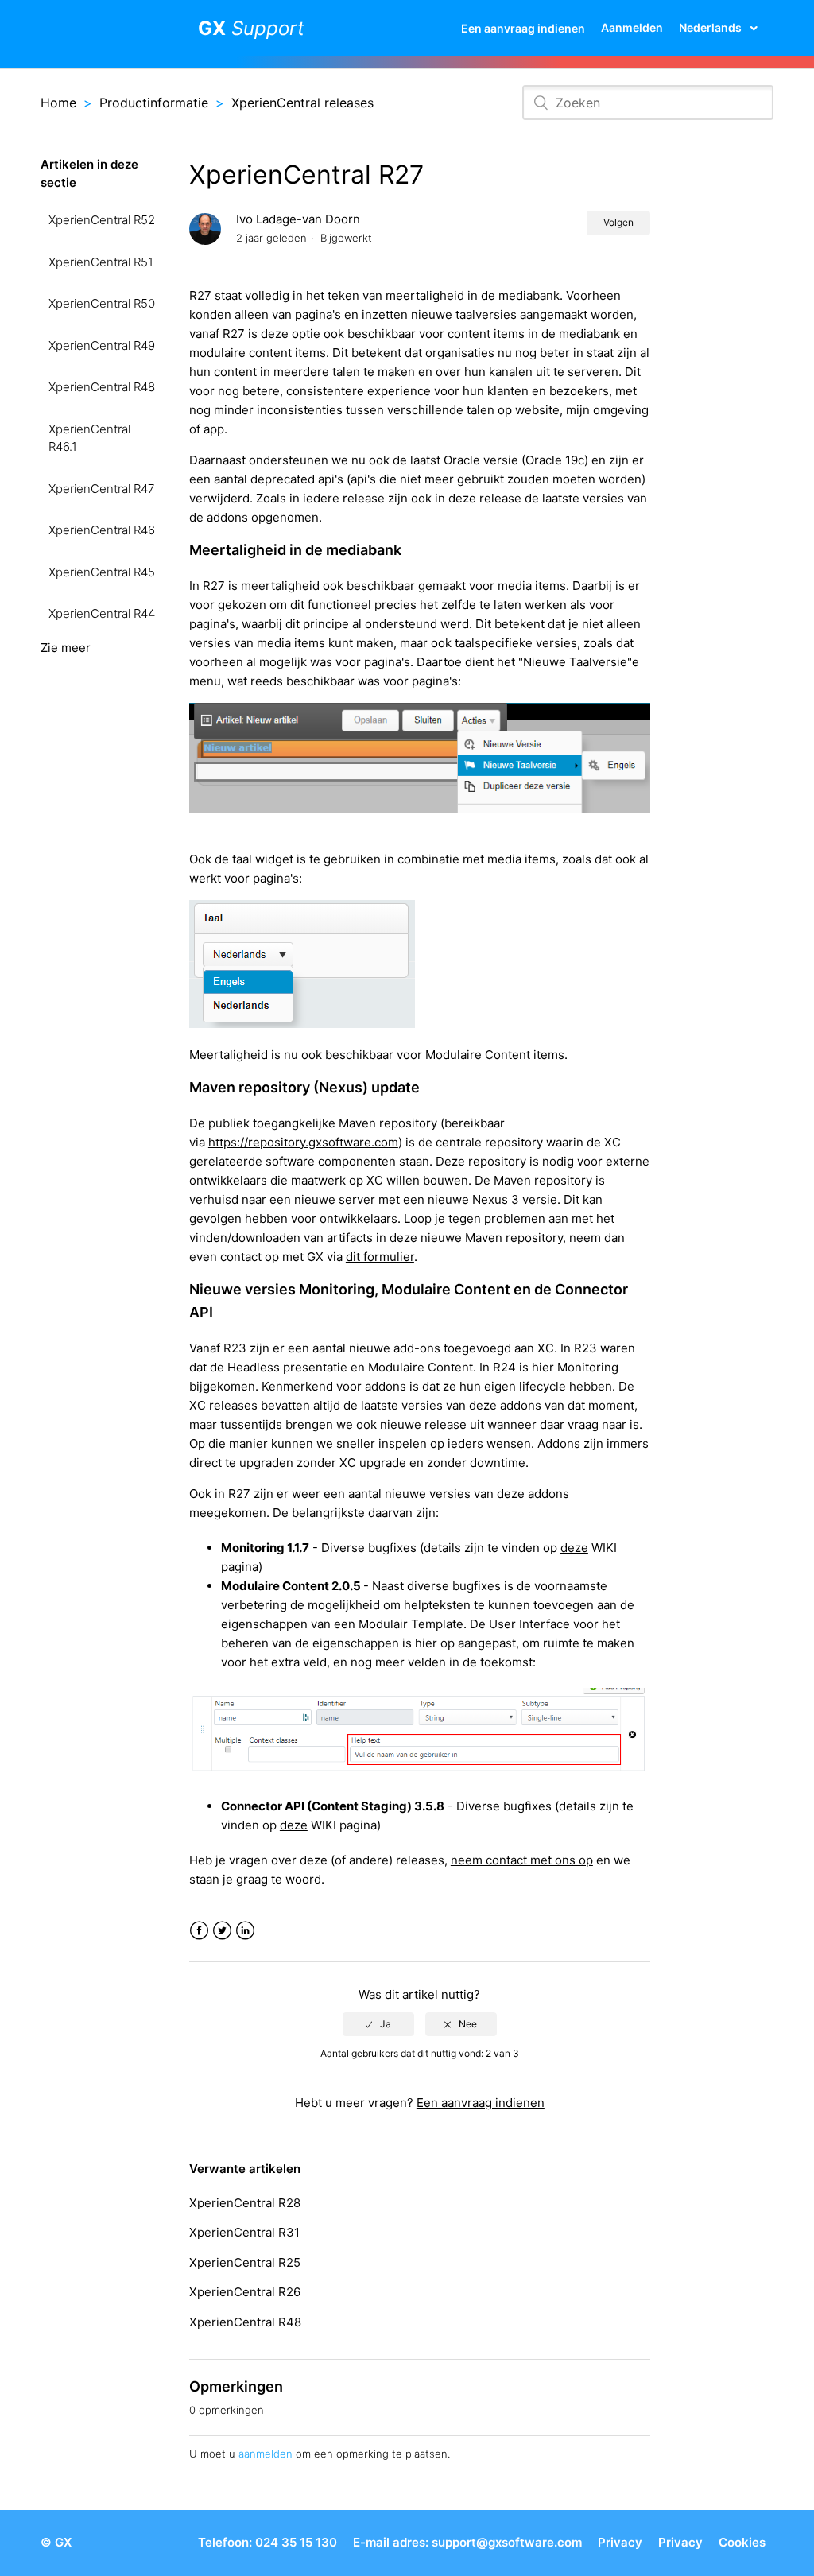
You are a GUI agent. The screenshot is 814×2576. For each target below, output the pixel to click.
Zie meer (66, 648)
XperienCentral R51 (101, 262)
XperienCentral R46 (102, 530)
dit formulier (380, 1257)
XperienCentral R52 (102, 220)
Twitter (222, 1931)
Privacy (620, 2542)
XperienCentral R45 (102, 572)
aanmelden (266, 2454)
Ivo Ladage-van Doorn (298, 219)
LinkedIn (245, 1931)
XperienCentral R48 (102, 387)
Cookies (742, 2542)
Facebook (199, 1931)
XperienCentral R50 (102, 303)
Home (58, 103)
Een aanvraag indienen (523, 28)
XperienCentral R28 (245, 2203)
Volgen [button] (618, 222)
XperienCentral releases (302, 103)
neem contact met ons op (522, 1860)
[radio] (378, 2024)
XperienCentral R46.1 (89, 438)
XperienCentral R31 (244, 2232)
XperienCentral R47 (101, 489)
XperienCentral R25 (245, 2262)
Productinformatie (154, 103)
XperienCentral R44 (102, 613)
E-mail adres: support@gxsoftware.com (467, 2542)
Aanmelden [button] (632, 27)
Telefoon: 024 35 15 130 (267, 2542)
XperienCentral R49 (102, 345)
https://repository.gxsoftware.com (303, 1142)
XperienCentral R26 (245, 2292)
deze (574, 1548)
